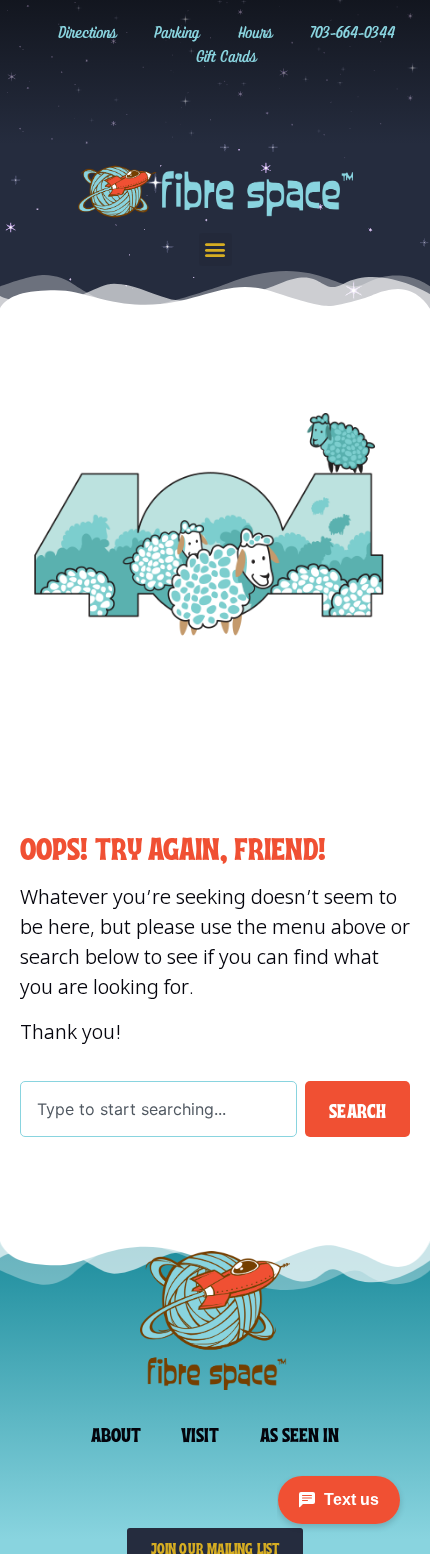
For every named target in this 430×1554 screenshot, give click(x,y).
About (116, 1433)
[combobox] (158, 1109)
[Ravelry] (113, 106)
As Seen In (300, 1433)
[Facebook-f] (236, 106)
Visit (200, 1433)
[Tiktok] (195, 106)
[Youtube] (277, 106)
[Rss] (318, 106)
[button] (215, 249)
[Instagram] (154, 106)
